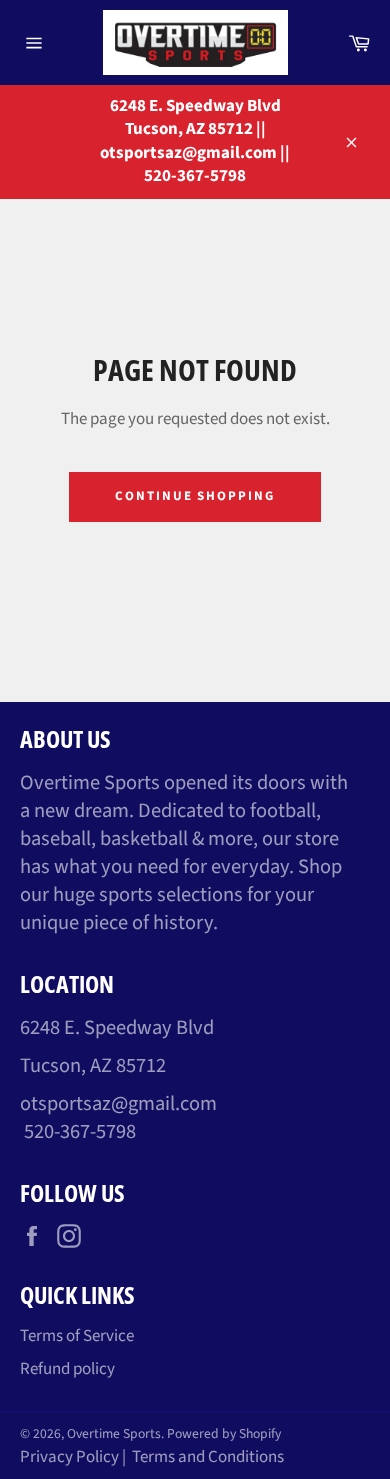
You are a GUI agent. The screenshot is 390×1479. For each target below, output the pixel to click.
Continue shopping (195, 496)
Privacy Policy (69, 1457)
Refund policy (67, 1369)
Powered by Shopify (224, 1433)
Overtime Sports (114, 1433)
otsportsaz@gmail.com (118, 1103)
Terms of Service (77, 1336)
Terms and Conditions (208, 1457)
